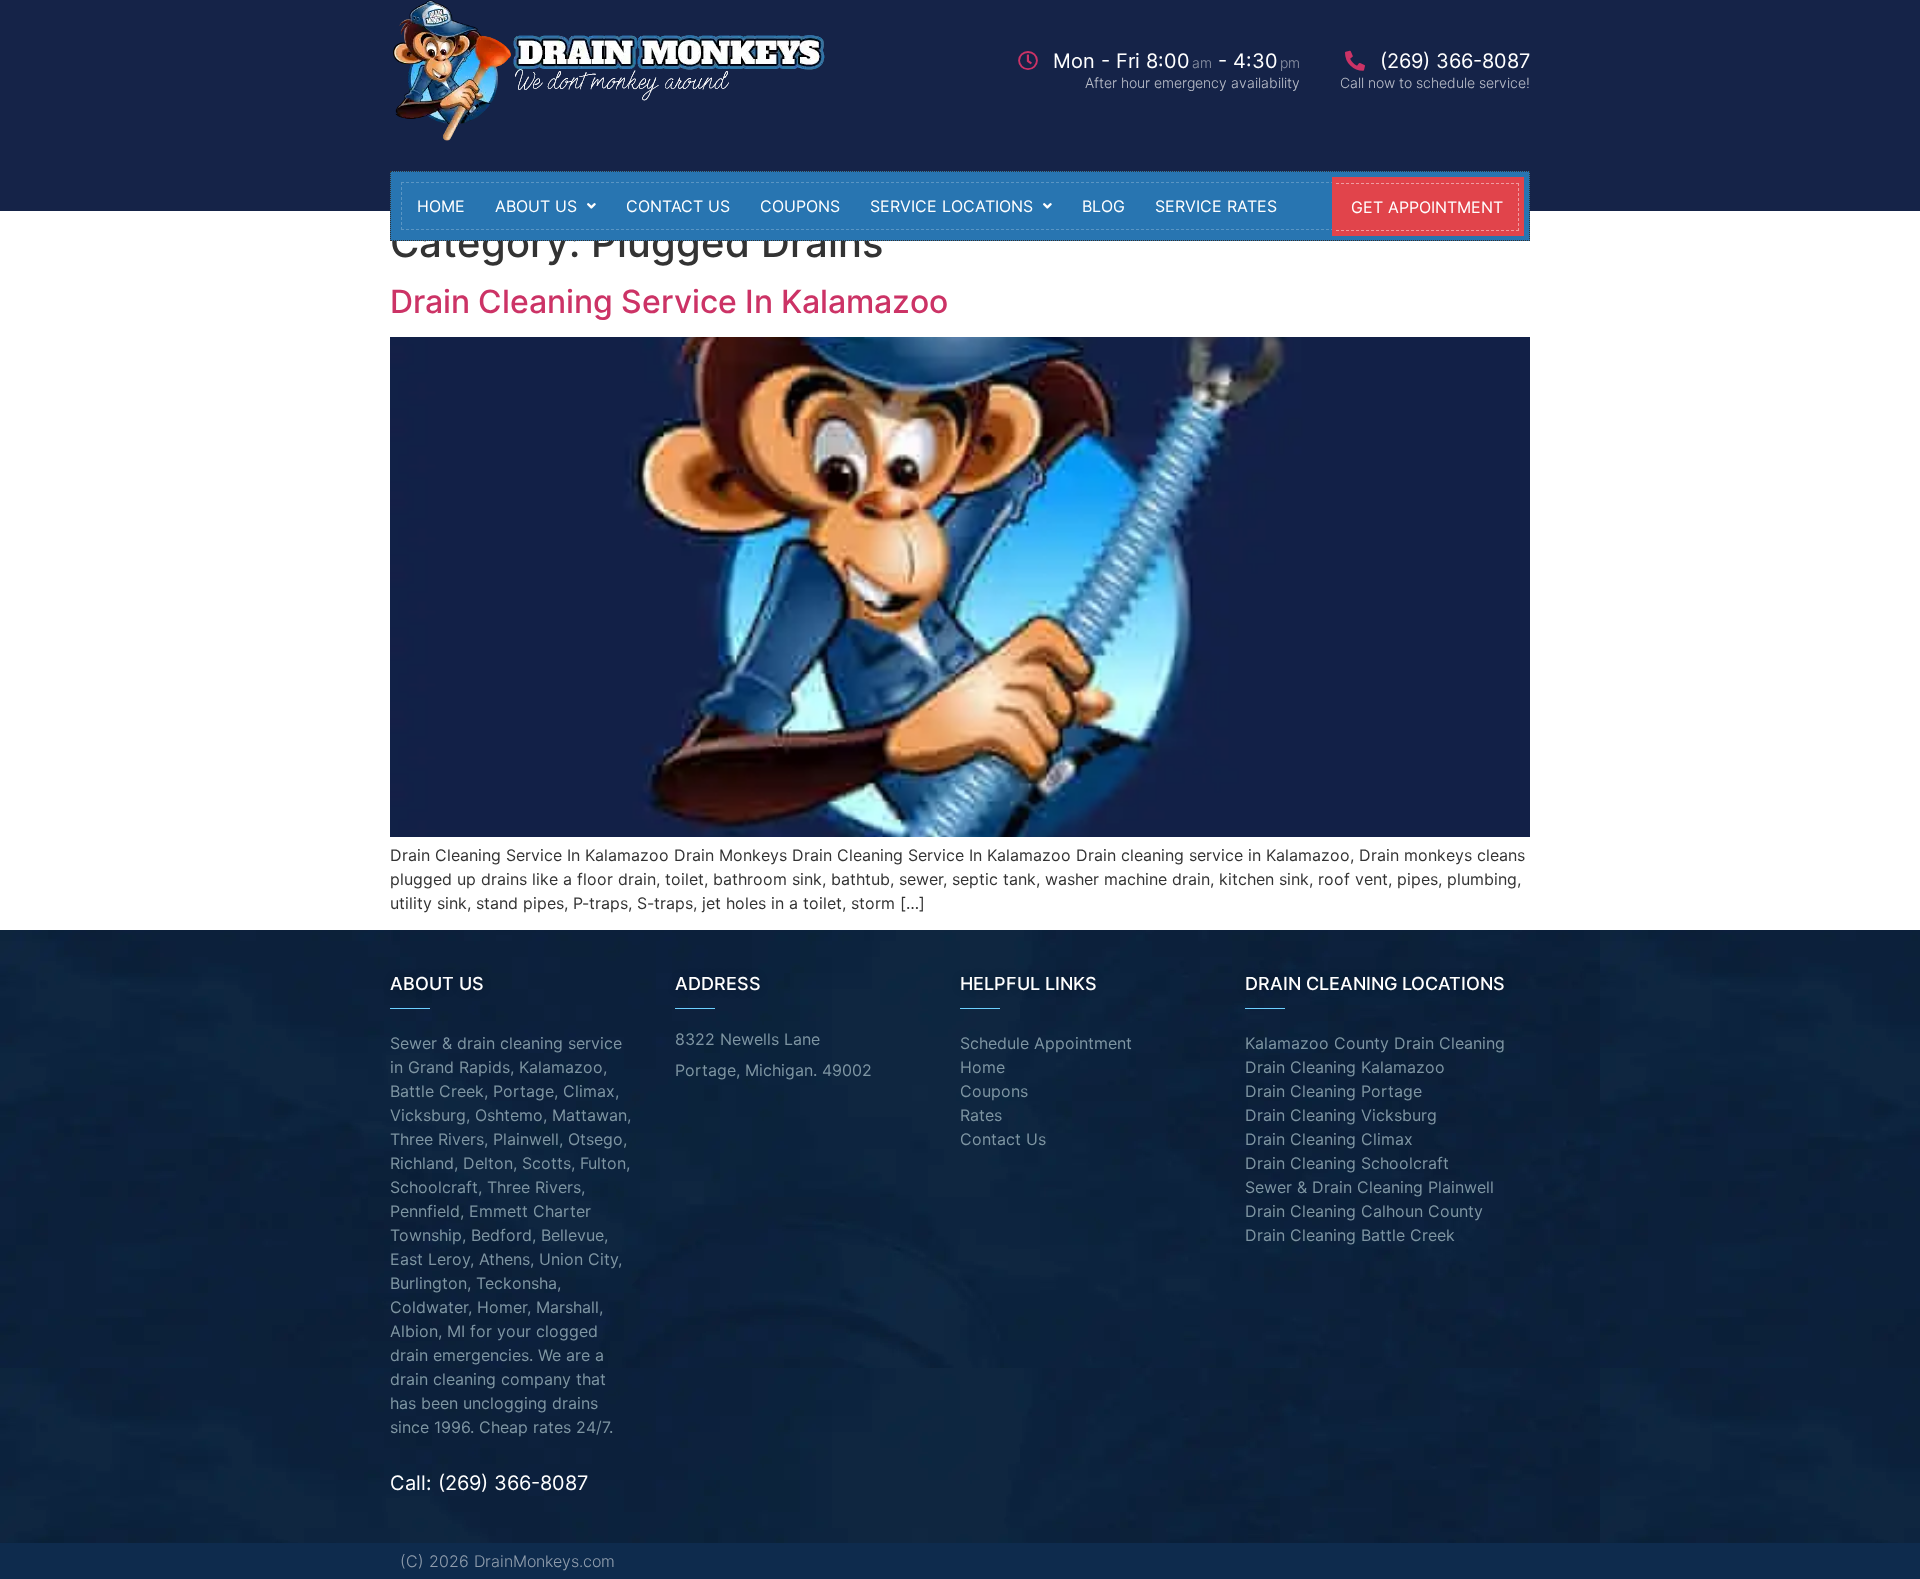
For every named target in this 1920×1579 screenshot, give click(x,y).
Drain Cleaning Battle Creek (1350, 1235)
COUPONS (800, 206)
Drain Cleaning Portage (1333, 1091)
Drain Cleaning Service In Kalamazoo (669, 301)
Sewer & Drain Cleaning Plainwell (1369, 1187)
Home (441, 206)
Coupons (994, 1091)
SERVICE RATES (1216, 206)
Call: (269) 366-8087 (489, 1483)
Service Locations (951, 206)
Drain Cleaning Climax (1329, 1139)
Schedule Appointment (1046, 1043)
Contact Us (1003, 1139)
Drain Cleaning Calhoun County (1364, 1211)
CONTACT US (678, 206)
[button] (545, 206)
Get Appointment (1427, 207)
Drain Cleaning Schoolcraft (1347, 1163)
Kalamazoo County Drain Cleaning (1375, 1043)
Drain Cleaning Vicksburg (1341, 1115)
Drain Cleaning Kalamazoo (1345, 1067)
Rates (981, 1115)
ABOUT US (536, 206)
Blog (1103, 206)
